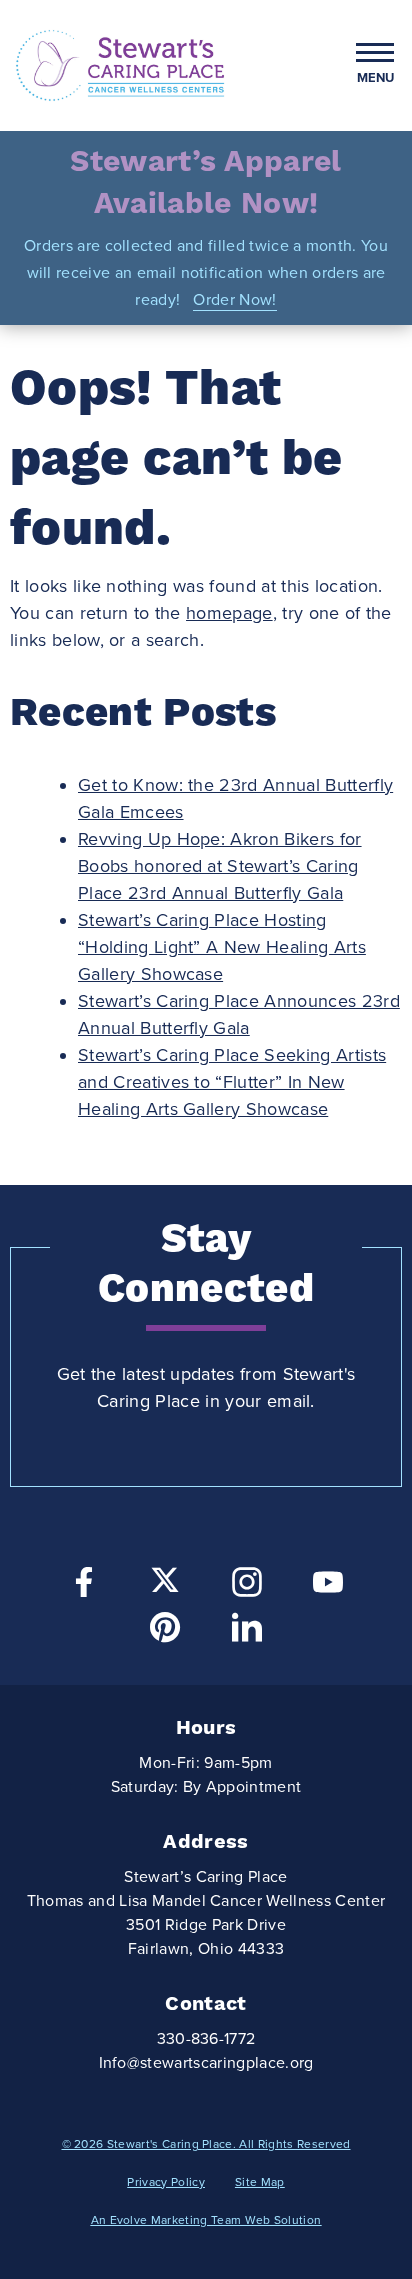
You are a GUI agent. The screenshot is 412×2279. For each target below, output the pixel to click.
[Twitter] (165, 1580)
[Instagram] (247, 1587)
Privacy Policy (165, 2182)
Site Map (260, 2182)
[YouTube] (328, 1587)
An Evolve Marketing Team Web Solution (206, 2220)
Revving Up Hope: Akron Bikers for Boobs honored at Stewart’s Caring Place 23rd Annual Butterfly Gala (220, 866)
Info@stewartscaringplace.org (206, 2063)
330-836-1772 (206, 2039)
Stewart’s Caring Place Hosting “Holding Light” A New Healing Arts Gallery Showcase (222, 947)
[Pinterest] (165, 1632)
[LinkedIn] (247, 1632)
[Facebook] (84, 1587)
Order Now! (234, 300)
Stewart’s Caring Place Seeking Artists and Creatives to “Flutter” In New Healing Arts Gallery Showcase (232, 1082)
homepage (229, 613)
